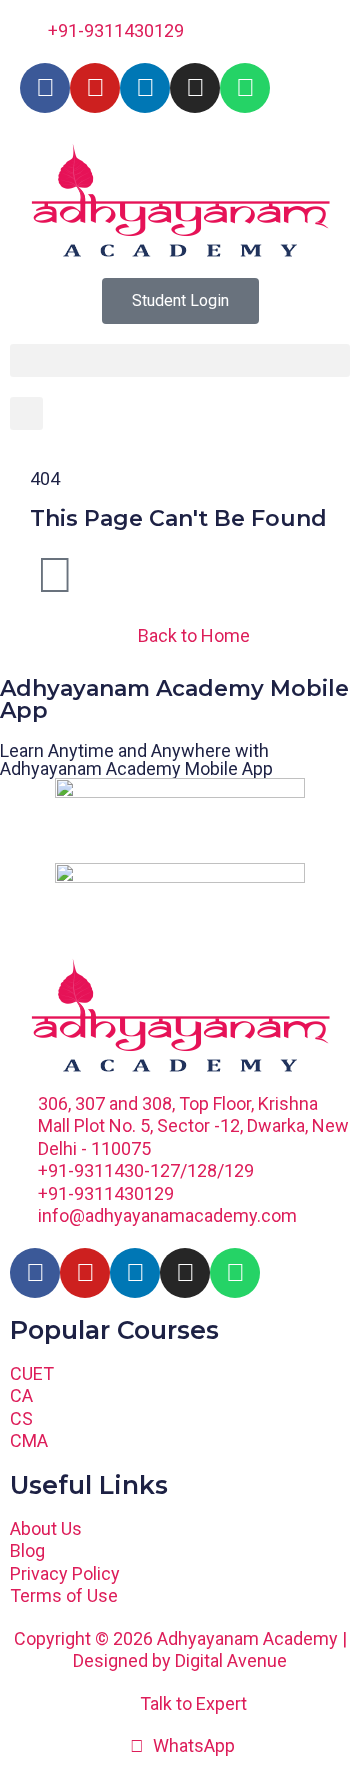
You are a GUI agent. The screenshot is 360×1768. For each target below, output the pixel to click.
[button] (180, 360)
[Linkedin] (145, 88)
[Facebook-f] (45, 88)
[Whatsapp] (245, 88)
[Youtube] (95, 88)
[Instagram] (195, 88)
